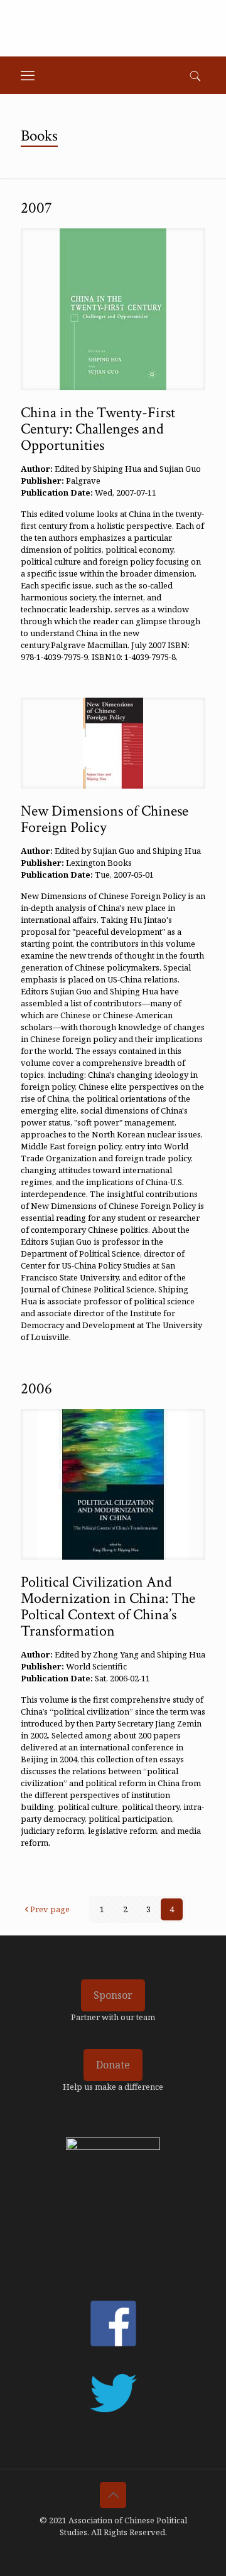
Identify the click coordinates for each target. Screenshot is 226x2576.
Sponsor (113, 1995)
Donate (113, 2065)
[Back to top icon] (113, 2495)
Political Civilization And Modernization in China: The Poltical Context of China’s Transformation (108, 1606)
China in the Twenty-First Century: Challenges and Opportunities (98, 429)
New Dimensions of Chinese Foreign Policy (105, 819)
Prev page (50, 1909)
